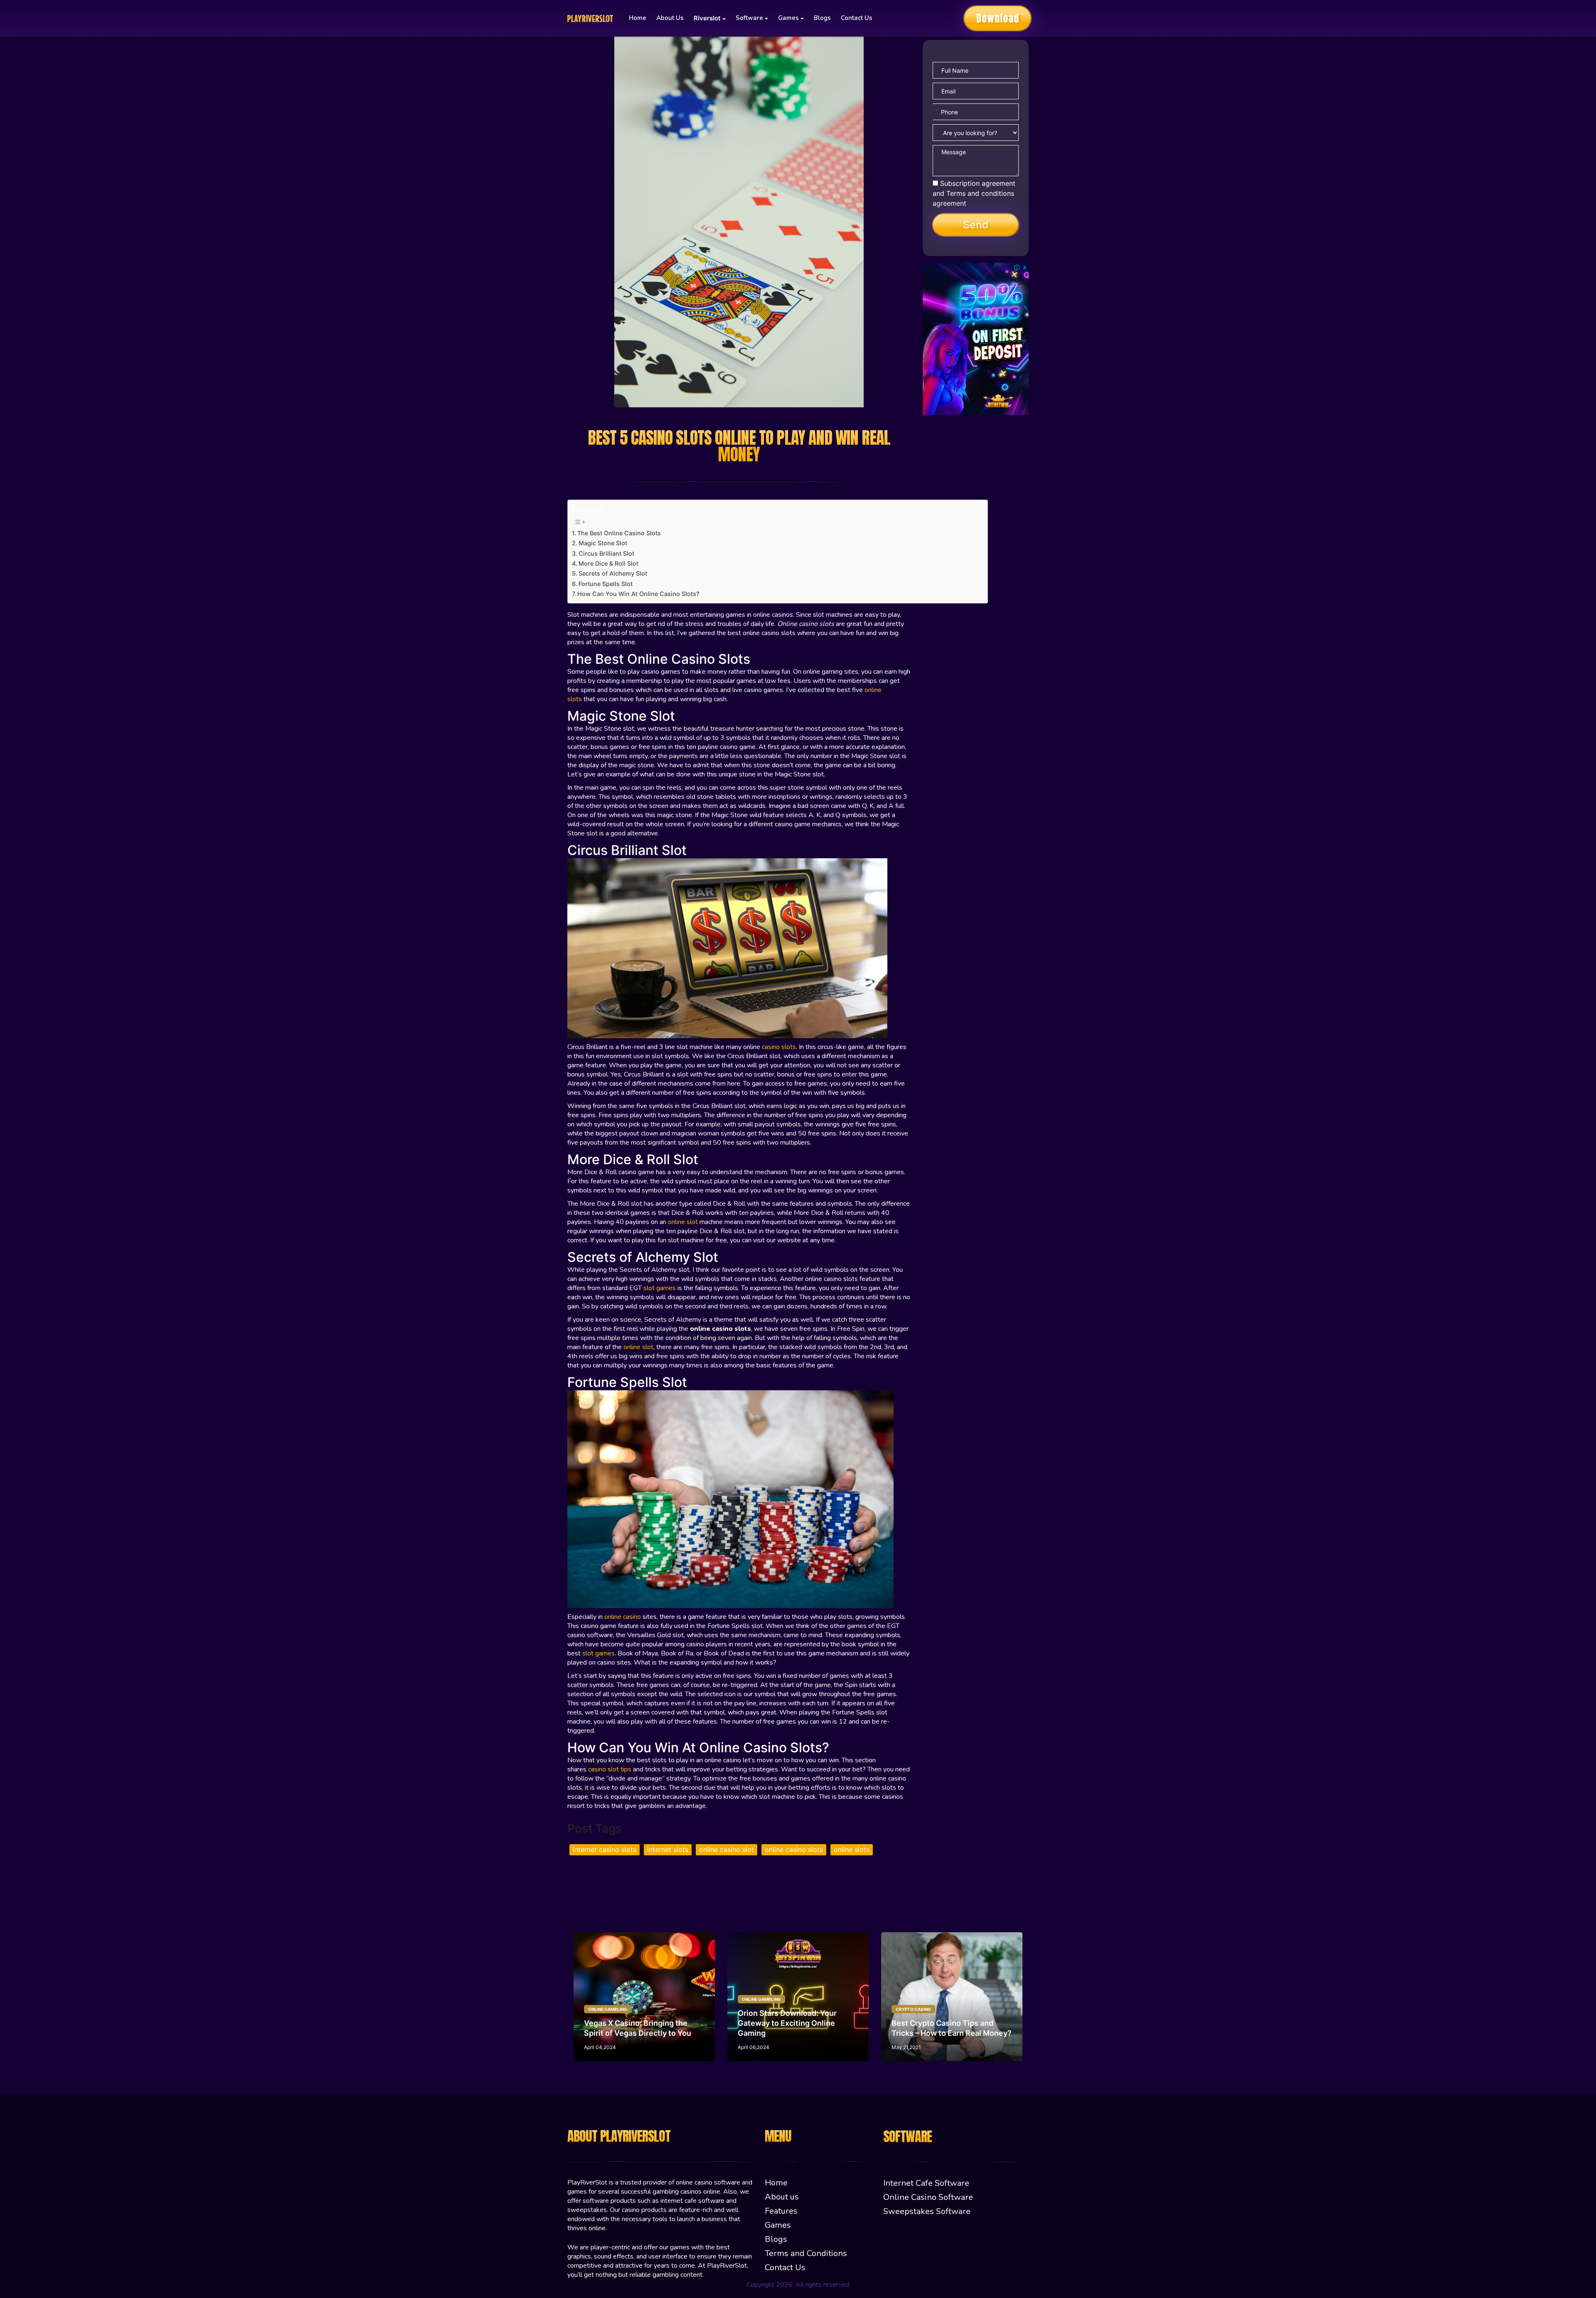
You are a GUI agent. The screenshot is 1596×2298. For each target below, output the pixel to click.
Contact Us (857, 18)
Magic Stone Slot (604, 543)
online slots (852, 1850)
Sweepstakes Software (927, 2211)
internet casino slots (605, 1850)
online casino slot (727, 1850)
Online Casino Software (928, 2197)
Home (638, 18)
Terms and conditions (980, 193)
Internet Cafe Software (926, 2183)
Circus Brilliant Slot (607, 553)
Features (781, 2211)
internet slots (668, 1850)
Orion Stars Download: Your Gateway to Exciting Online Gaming (787, 2023)
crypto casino (913, 2009)
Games (778, 2225)
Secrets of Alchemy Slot (614, 573)
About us (670, 18)
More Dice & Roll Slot (609, 563)
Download (998, 18)
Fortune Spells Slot (606, 584)
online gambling (608, 2009)
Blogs (822, 18)
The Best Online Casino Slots (620, 533)
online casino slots (794, 1850)
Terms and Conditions (806, 2253)
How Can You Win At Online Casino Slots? (638, 594)
